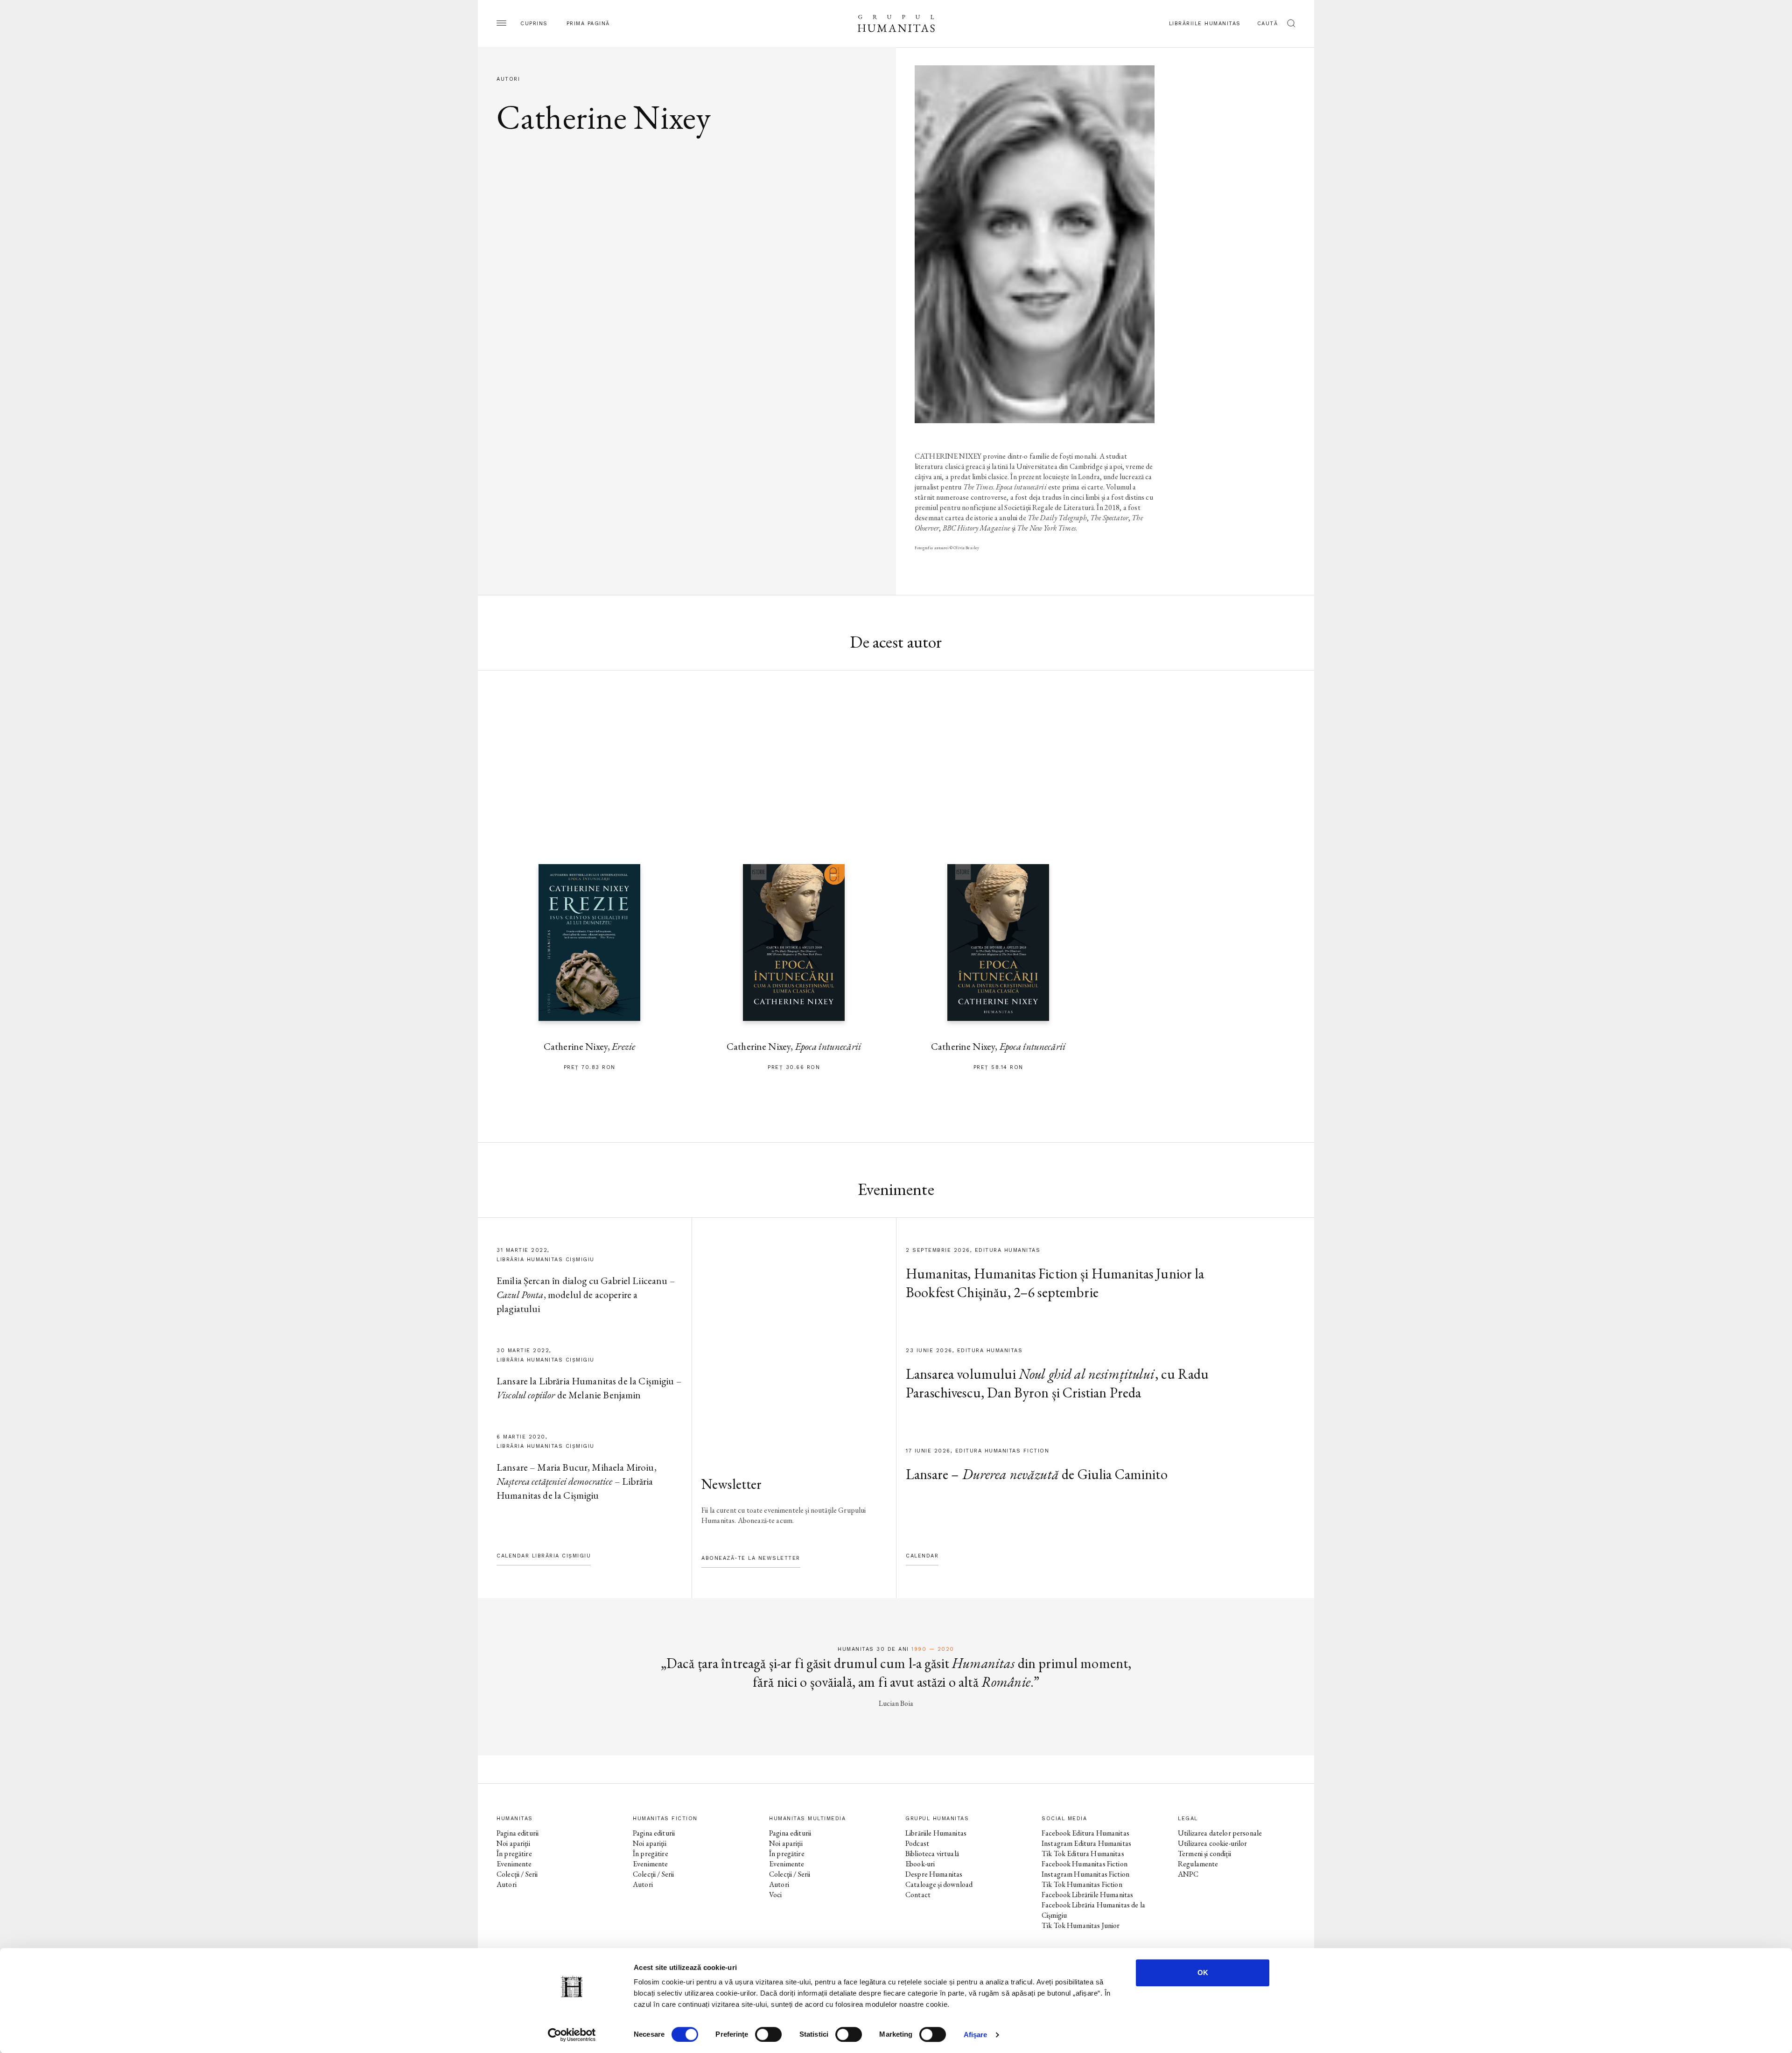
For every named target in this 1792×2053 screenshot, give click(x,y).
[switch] (768, 2034)
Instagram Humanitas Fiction (1085, 1874)
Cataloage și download (939, 1884)
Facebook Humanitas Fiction (1085, 1864)
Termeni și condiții (1204, 1854)
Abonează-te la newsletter (751, 1558)
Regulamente (1198, 1864)
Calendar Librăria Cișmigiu (544, 1556)
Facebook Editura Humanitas (1085, 1833)
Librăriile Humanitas (1205, 24)
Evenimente (514, 1864)
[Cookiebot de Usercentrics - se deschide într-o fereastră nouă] (572, 2035)
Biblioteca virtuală (932, 1854)
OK (1203, 1973)
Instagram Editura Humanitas (1086, 1843)
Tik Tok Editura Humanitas (1083, 1854)
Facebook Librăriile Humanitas (1087, 1895)
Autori (507, 1884)
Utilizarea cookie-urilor (1213, 1843)
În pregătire (514, 1854)
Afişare (976, 2035)
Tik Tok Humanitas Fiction (1082, 1884)
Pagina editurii (518, 1833)
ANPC (1188, 1874)
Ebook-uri (920, 1864)
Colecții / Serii (517, 1874)
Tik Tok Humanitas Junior (1081, 1925)
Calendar (922, 1556)
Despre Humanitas (934, 1874)
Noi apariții (513, 1843)
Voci (776, 1895)
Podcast (917, 1843)
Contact (918, 1895)
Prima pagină (588, 24)
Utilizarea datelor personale (1220, 1833)
